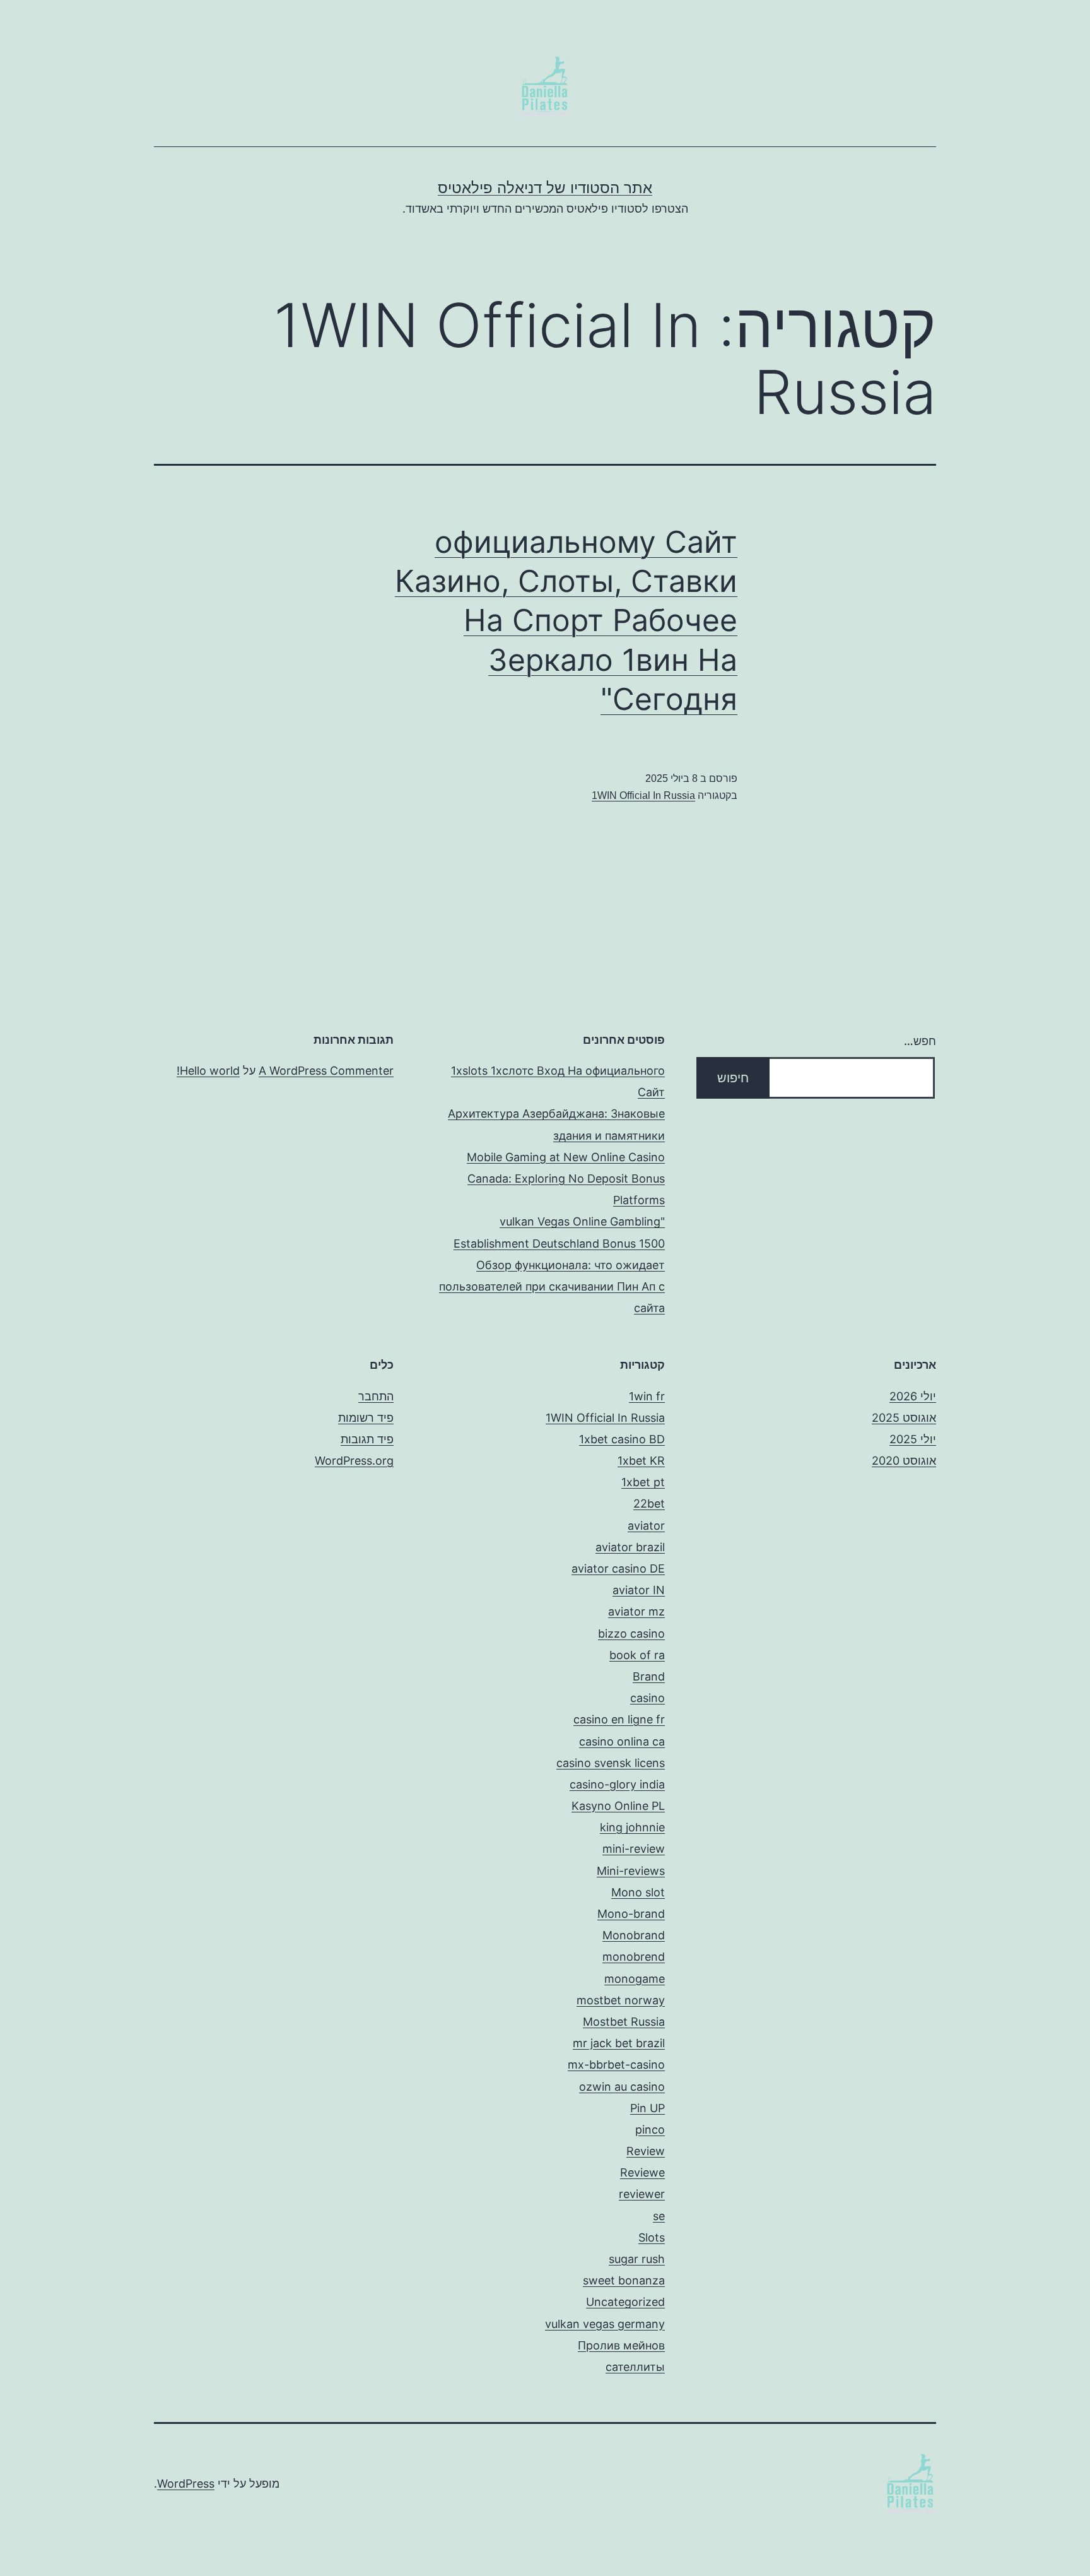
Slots (652, 2237)
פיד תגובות (367, 1439)
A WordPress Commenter (326, 1071)
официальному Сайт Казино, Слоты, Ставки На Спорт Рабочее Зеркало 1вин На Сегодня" (566, 621)
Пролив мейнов (621, 2345)
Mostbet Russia (624, 2022)
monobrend (634, 1957)
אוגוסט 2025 (904, 1418)
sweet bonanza (624, 2280)
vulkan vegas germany (605, 2324)
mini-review (634, 1849)
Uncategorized (625, 2302)
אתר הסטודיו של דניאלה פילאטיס (545, 188)
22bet (649, 1504)
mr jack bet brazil (619, 2043)
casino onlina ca (622, 1741)
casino (648, 1698)
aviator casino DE (618, 1569)
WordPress (186, 2484)
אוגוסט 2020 (904, 1461)
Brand (649, 1676)
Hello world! (208, 1071)
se (659, 2216)
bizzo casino (631, 1634)
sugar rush (637, 2259)
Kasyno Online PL (618, 1806)
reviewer (642, 2194)
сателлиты (635, 2367)
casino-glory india (617, 1784)
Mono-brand (631, 1914)
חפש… (920, 1041)
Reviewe (642, 2172)
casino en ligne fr (619, 1719)
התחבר (376, 1396)
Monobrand (634, 1935)
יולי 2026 (913, 1396)
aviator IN (639, 1590)
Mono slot (638, 1892)
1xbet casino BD (622, 1439)
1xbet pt (643, 1482)
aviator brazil (630, 1547)
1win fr (647, 1396)
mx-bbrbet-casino (616, 2065)
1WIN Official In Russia (643, 795)
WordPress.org (354, 1461)
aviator (646, 1526)
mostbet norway (621, 2000)
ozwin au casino (622, 2087)
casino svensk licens (611, 1763)
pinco (650, 2130)
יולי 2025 (913, 1439)
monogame (635, 1979)
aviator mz (636, 1611)
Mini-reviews (631, 1871)
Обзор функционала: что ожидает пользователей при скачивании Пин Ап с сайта (552, 1286)
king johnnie (632, 1827)
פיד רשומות (366, 1418)
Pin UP (648, 2108)
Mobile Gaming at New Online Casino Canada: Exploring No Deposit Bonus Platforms (566, 1179)
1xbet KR (641, 1461)
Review (646, 2151)
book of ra (637, 1655)
